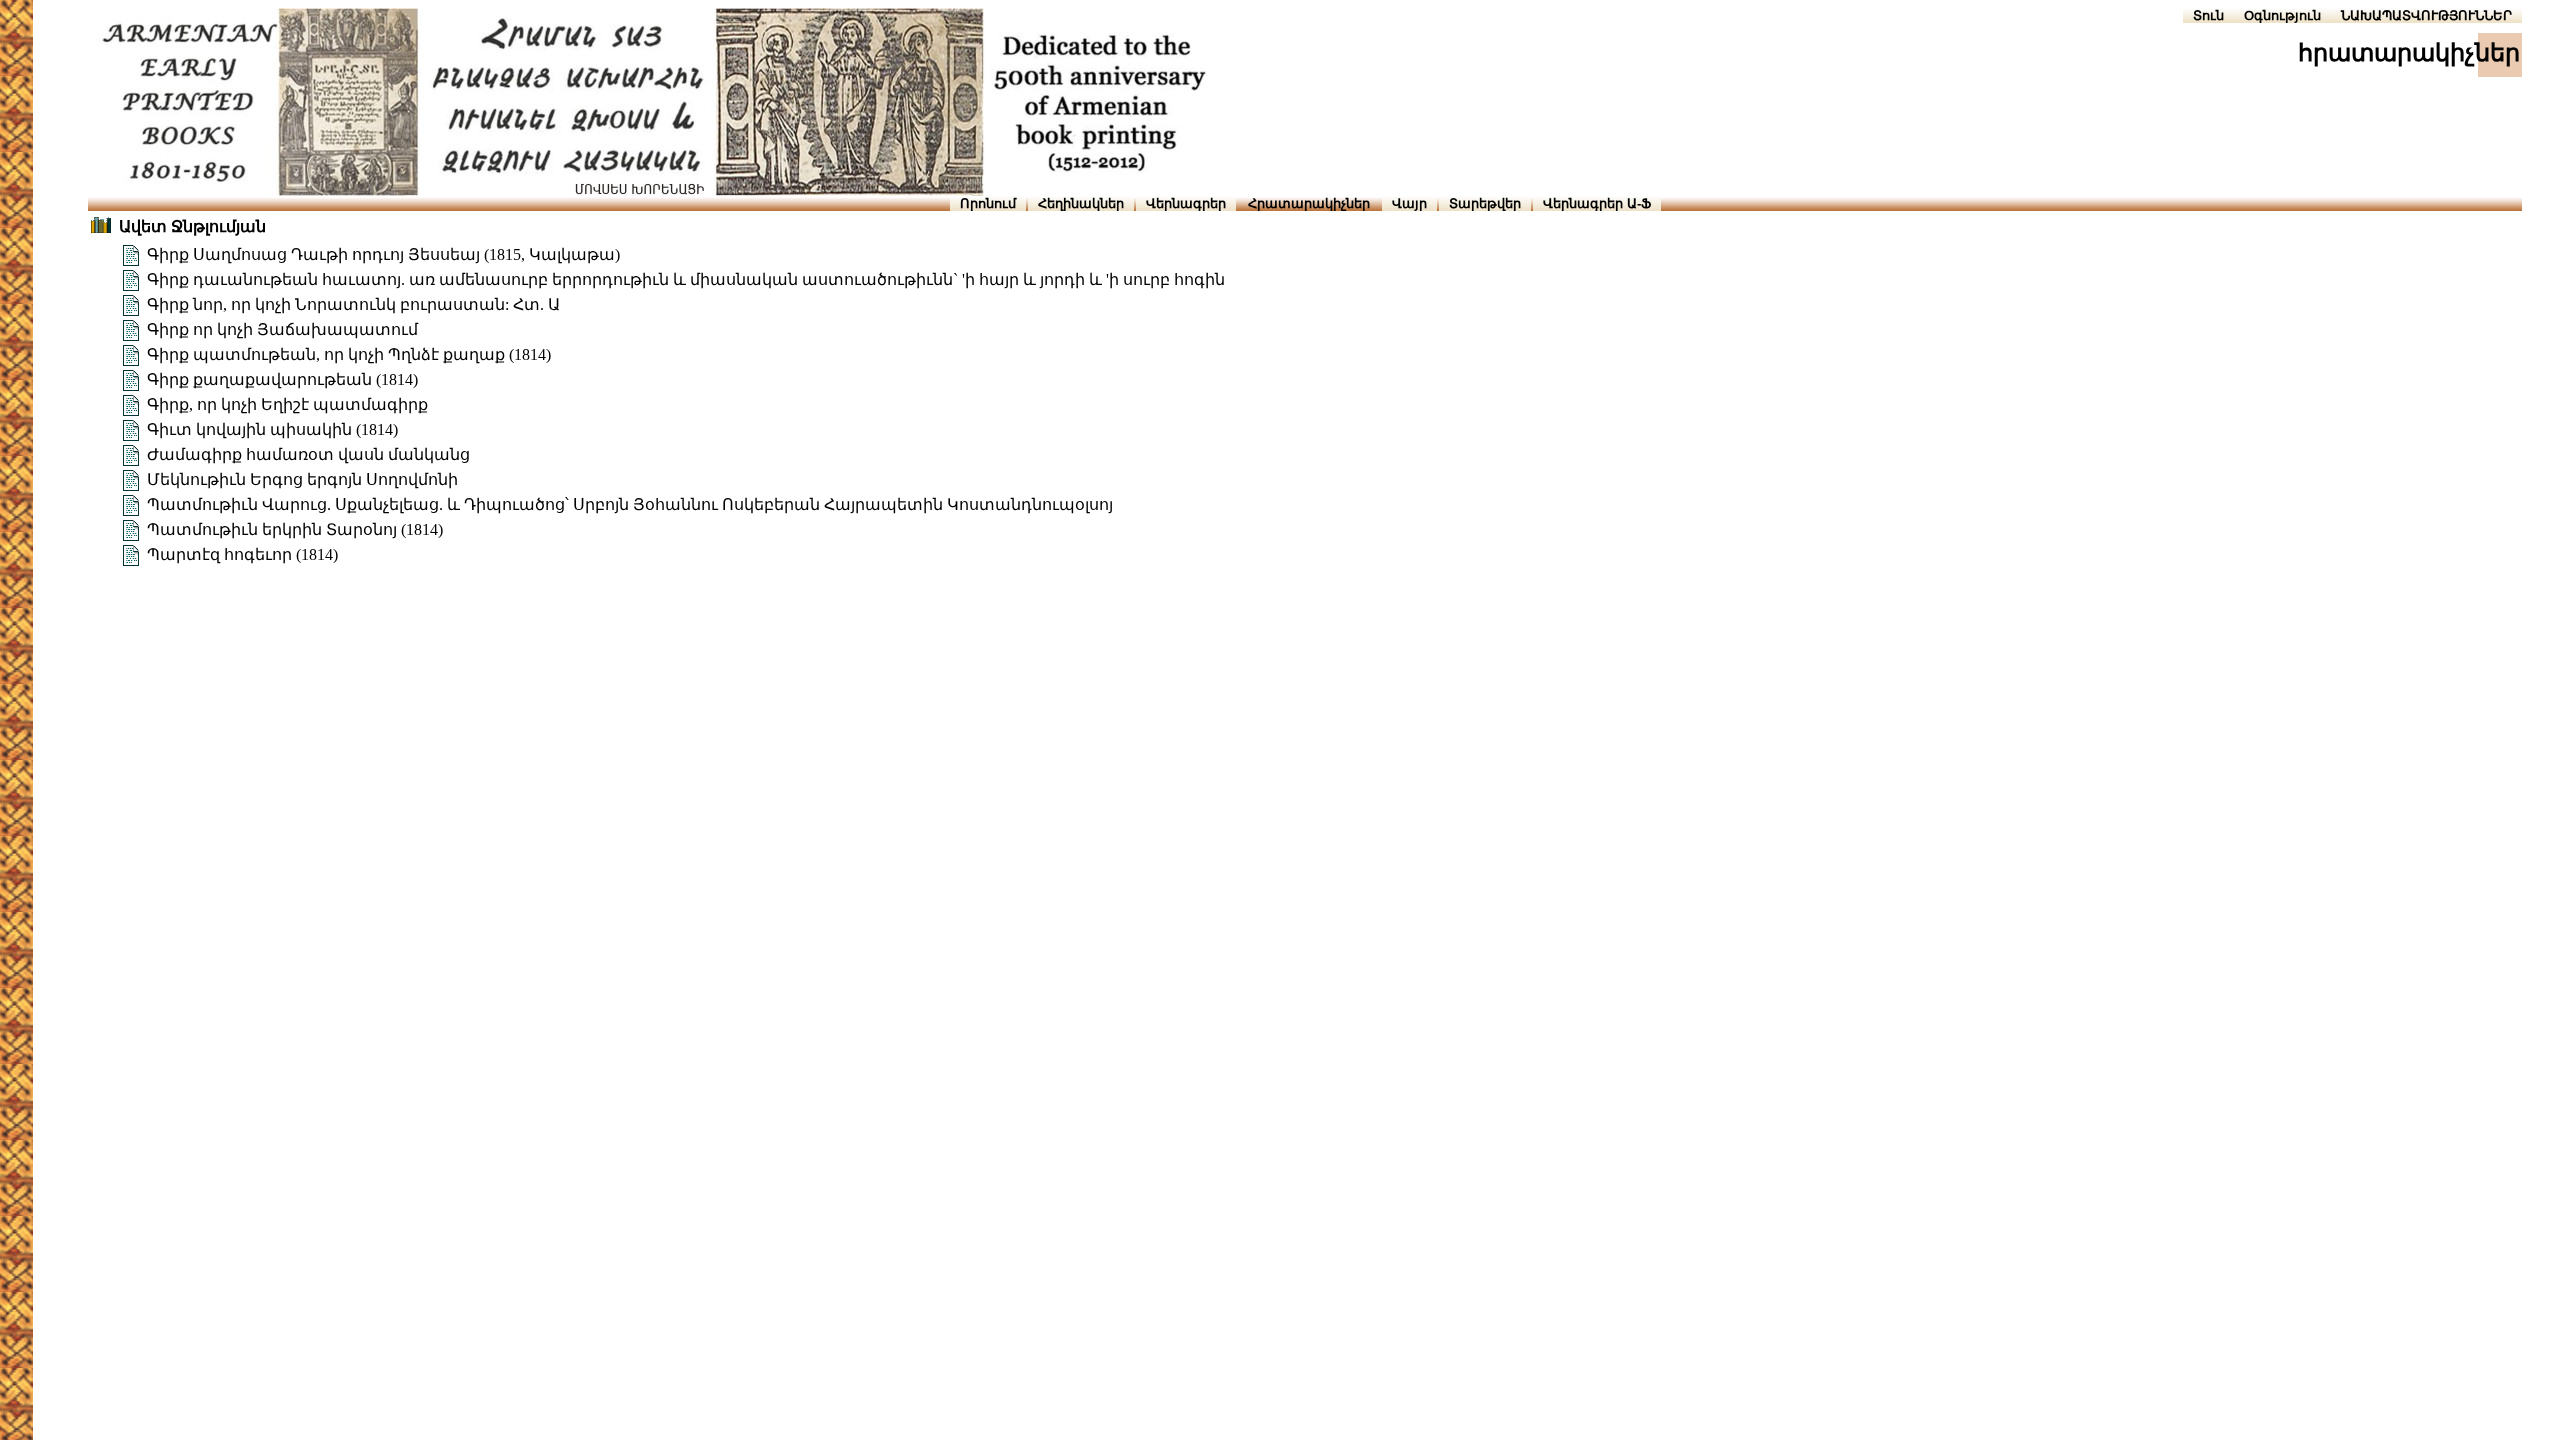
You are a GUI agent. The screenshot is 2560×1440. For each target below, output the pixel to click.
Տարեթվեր (1485, 203)
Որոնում (988, 203)
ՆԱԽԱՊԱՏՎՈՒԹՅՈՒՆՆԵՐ (2426, 15)
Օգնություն (2282, 15)
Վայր (1409, 203)
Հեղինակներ (1081, 203)
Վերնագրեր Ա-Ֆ (1597, 203)
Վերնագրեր (1186, 203)
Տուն (2208, 15)
